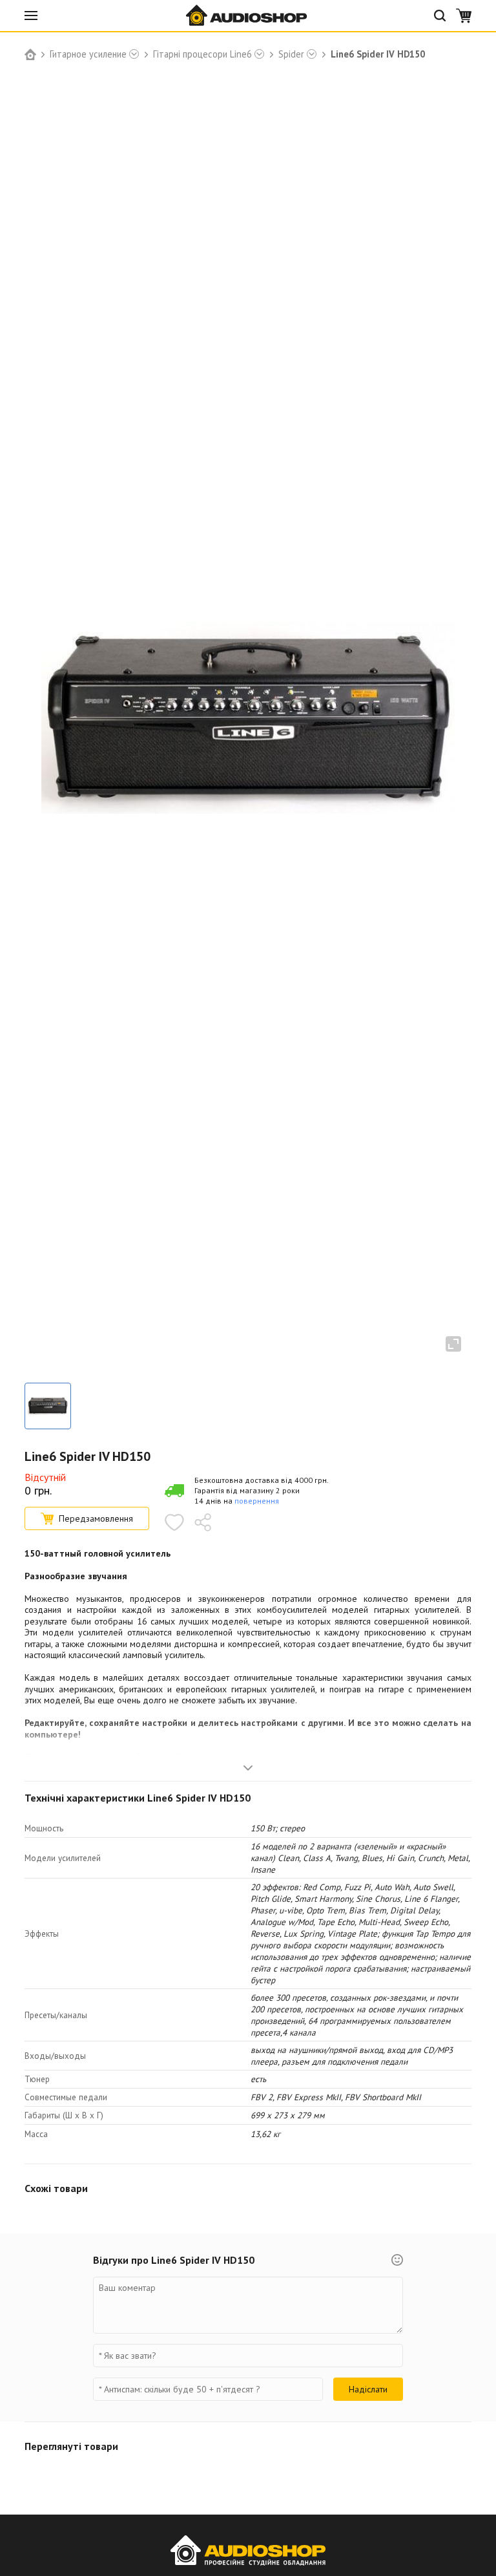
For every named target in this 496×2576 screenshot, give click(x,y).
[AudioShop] (248, 16)
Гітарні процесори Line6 (202, 54)
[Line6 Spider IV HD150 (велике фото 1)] (48, 1406)
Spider (291, 54)
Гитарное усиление (88, 54)
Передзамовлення (96, 1518)
